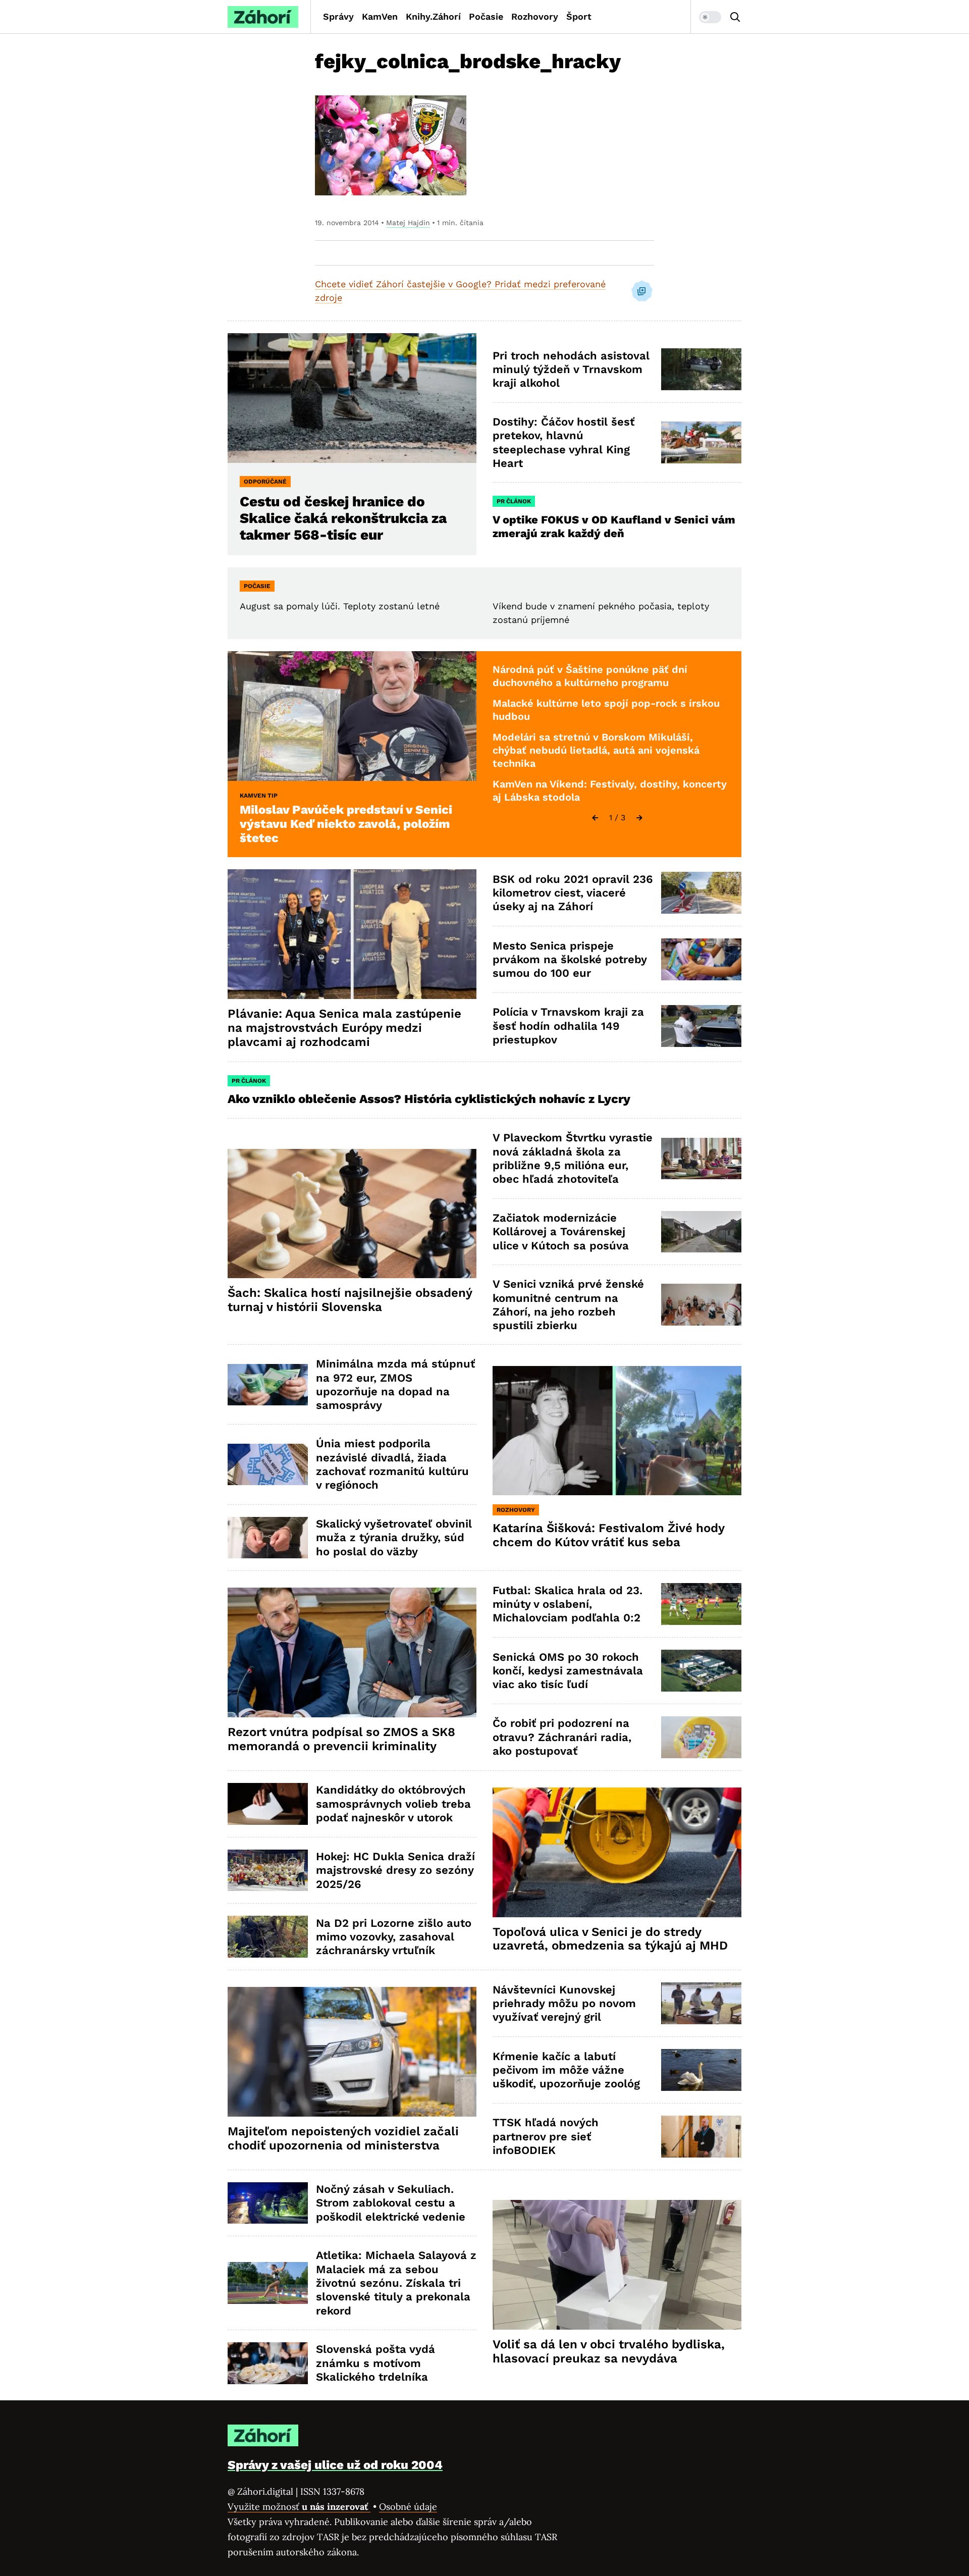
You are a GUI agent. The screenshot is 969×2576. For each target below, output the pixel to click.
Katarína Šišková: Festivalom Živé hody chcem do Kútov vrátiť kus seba (609, 1535)
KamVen (380, 16)
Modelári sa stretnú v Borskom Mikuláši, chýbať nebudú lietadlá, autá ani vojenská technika (596, 750)
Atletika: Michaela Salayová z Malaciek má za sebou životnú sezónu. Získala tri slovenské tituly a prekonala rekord (396, 2283)
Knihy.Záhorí (433, 16)
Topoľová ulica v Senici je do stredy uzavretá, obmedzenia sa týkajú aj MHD (610, 1939)
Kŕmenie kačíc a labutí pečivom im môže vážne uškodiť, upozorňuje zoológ (566, 2070)
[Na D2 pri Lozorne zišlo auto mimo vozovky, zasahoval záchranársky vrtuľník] (268, 1937)
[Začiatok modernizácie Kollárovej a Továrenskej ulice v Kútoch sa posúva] (701, 1232)
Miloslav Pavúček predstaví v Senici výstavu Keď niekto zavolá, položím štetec (346, 824)
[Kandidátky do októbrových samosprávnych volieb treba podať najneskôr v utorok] (268, 1804)
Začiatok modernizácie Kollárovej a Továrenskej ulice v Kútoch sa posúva (561, 1232)
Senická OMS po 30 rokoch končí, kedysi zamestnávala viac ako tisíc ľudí (568, 1671)
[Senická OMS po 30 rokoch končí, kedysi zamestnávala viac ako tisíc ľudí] (701, 1671)
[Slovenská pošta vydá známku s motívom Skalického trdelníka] (268, 2363)
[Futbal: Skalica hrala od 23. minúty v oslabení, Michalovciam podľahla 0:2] (701, 1604)
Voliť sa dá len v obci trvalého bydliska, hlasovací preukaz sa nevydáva (609, 2351)
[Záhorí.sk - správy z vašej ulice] (263, 17)
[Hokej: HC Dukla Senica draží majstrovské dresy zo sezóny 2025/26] (268, 1871)
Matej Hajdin (408, 223)
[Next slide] (639, 818)
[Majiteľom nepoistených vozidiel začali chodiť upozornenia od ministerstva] (352, 2052)
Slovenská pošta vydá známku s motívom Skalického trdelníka (375, 2363)
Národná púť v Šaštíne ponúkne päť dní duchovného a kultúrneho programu (590, 676)
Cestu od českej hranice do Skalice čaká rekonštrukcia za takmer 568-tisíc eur (343, 518)
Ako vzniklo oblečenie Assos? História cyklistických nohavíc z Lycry (429, 1099)
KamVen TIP (259, 796)
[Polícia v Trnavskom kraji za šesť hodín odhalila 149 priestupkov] (701, 1026)
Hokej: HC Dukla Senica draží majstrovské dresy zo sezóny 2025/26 (395, 1870)
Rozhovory (535, 16)
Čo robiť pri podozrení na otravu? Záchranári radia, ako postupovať (562, 1737)
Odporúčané (265, 482)
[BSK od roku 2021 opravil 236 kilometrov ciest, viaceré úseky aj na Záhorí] (701, 893)
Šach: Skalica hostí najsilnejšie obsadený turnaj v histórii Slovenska (350, 1300)
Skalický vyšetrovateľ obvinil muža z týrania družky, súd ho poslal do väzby (394, 1538)
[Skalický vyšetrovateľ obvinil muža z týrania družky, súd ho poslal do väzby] (268, 1538)
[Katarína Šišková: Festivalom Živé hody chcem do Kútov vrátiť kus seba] (617, 1431)
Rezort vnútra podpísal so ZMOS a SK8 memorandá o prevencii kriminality (341, 1739)
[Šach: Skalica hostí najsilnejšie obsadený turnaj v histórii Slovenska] (352, 1214)
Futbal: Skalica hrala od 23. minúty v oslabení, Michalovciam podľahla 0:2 (568, 1604)
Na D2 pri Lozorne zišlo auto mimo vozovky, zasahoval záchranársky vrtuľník (394, 1937)
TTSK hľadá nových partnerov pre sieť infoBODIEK (546, 2136)
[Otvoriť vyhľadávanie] (735, 17)
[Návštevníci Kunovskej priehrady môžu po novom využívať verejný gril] (701, 2003)
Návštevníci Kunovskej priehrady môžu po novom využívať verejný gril (564, 2004)
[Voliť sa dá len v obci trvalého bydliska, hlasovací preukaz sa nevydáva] (617, 2265)
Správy (338, 16)
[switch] (710, 17)
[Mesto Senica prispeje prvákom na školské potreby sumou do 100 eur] (701, 959)
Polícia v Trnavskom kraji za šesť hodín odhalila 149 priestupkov (568, 1026)
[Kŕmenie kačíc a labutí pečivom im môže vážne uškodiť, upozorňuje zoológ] (701, 2070)
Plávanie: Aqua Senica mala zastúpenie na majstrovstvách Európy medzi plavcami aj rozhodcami (344, 1028)
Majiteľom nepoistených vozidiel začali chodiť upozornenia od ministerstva (343, 2138)
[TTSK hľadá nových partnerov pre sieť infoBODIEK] (701, 2137)
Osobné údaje (408, 2507)
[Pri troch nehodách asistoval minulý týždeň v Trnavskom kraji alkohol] (701, 369)
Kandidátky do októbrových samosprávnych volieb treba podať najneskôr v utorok (393, 1804)
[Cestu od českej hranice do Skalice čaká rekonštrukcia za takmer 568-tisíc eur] (352, 398)
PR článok (514, 501)
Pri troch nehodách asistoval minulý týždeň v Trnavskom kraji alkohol (571, 370)
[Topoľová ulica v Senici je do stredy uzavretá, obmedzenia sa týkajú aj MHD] (617, 1852)
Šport (579, 16)
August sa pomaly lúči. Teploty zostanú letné (340, 606)
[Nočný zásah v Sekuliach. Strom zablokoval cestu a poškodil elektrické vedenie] (268, 2203)
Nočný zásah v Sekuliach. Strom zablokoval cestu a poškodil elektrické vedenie (391, 2203)
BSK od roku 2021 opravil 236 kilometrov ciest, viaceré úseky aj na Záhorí (573, 893)
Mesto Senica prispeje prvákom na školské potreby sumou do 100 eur (570, 960)
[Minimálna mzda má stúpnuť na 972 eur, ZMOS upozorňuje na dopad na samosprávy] (268, 1385)
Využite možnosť (299, 2507)
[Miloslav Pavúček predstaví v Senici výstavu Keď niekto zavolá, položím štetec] (352, 716)
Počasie (486, 16)
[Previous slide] (595, 818)
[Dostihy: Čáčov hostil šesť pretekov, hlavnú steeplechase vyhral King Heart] (701, 442)
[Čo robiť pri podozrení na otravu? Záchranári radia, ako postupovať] (701, 1737)
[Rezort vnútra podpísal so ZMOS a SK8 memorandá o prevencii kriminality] (352, 1652)
